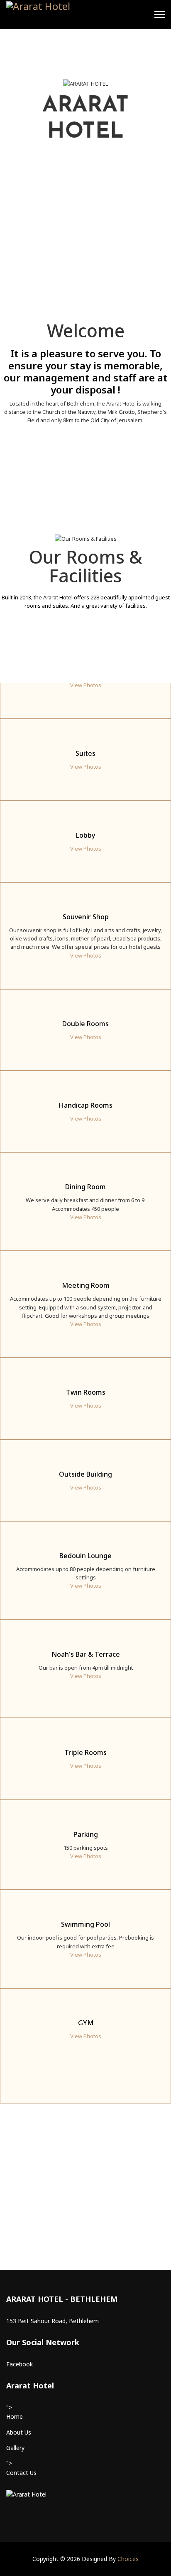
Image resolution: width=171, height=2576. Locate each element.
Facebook (20, 2364)
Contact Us (21, 2473)
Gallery (15, 2448)
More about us (81, 479)
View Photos (86, 685)
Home (15, 2416)
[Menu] (160, 15)
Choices (128, 2559)
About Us (19, 2432)
